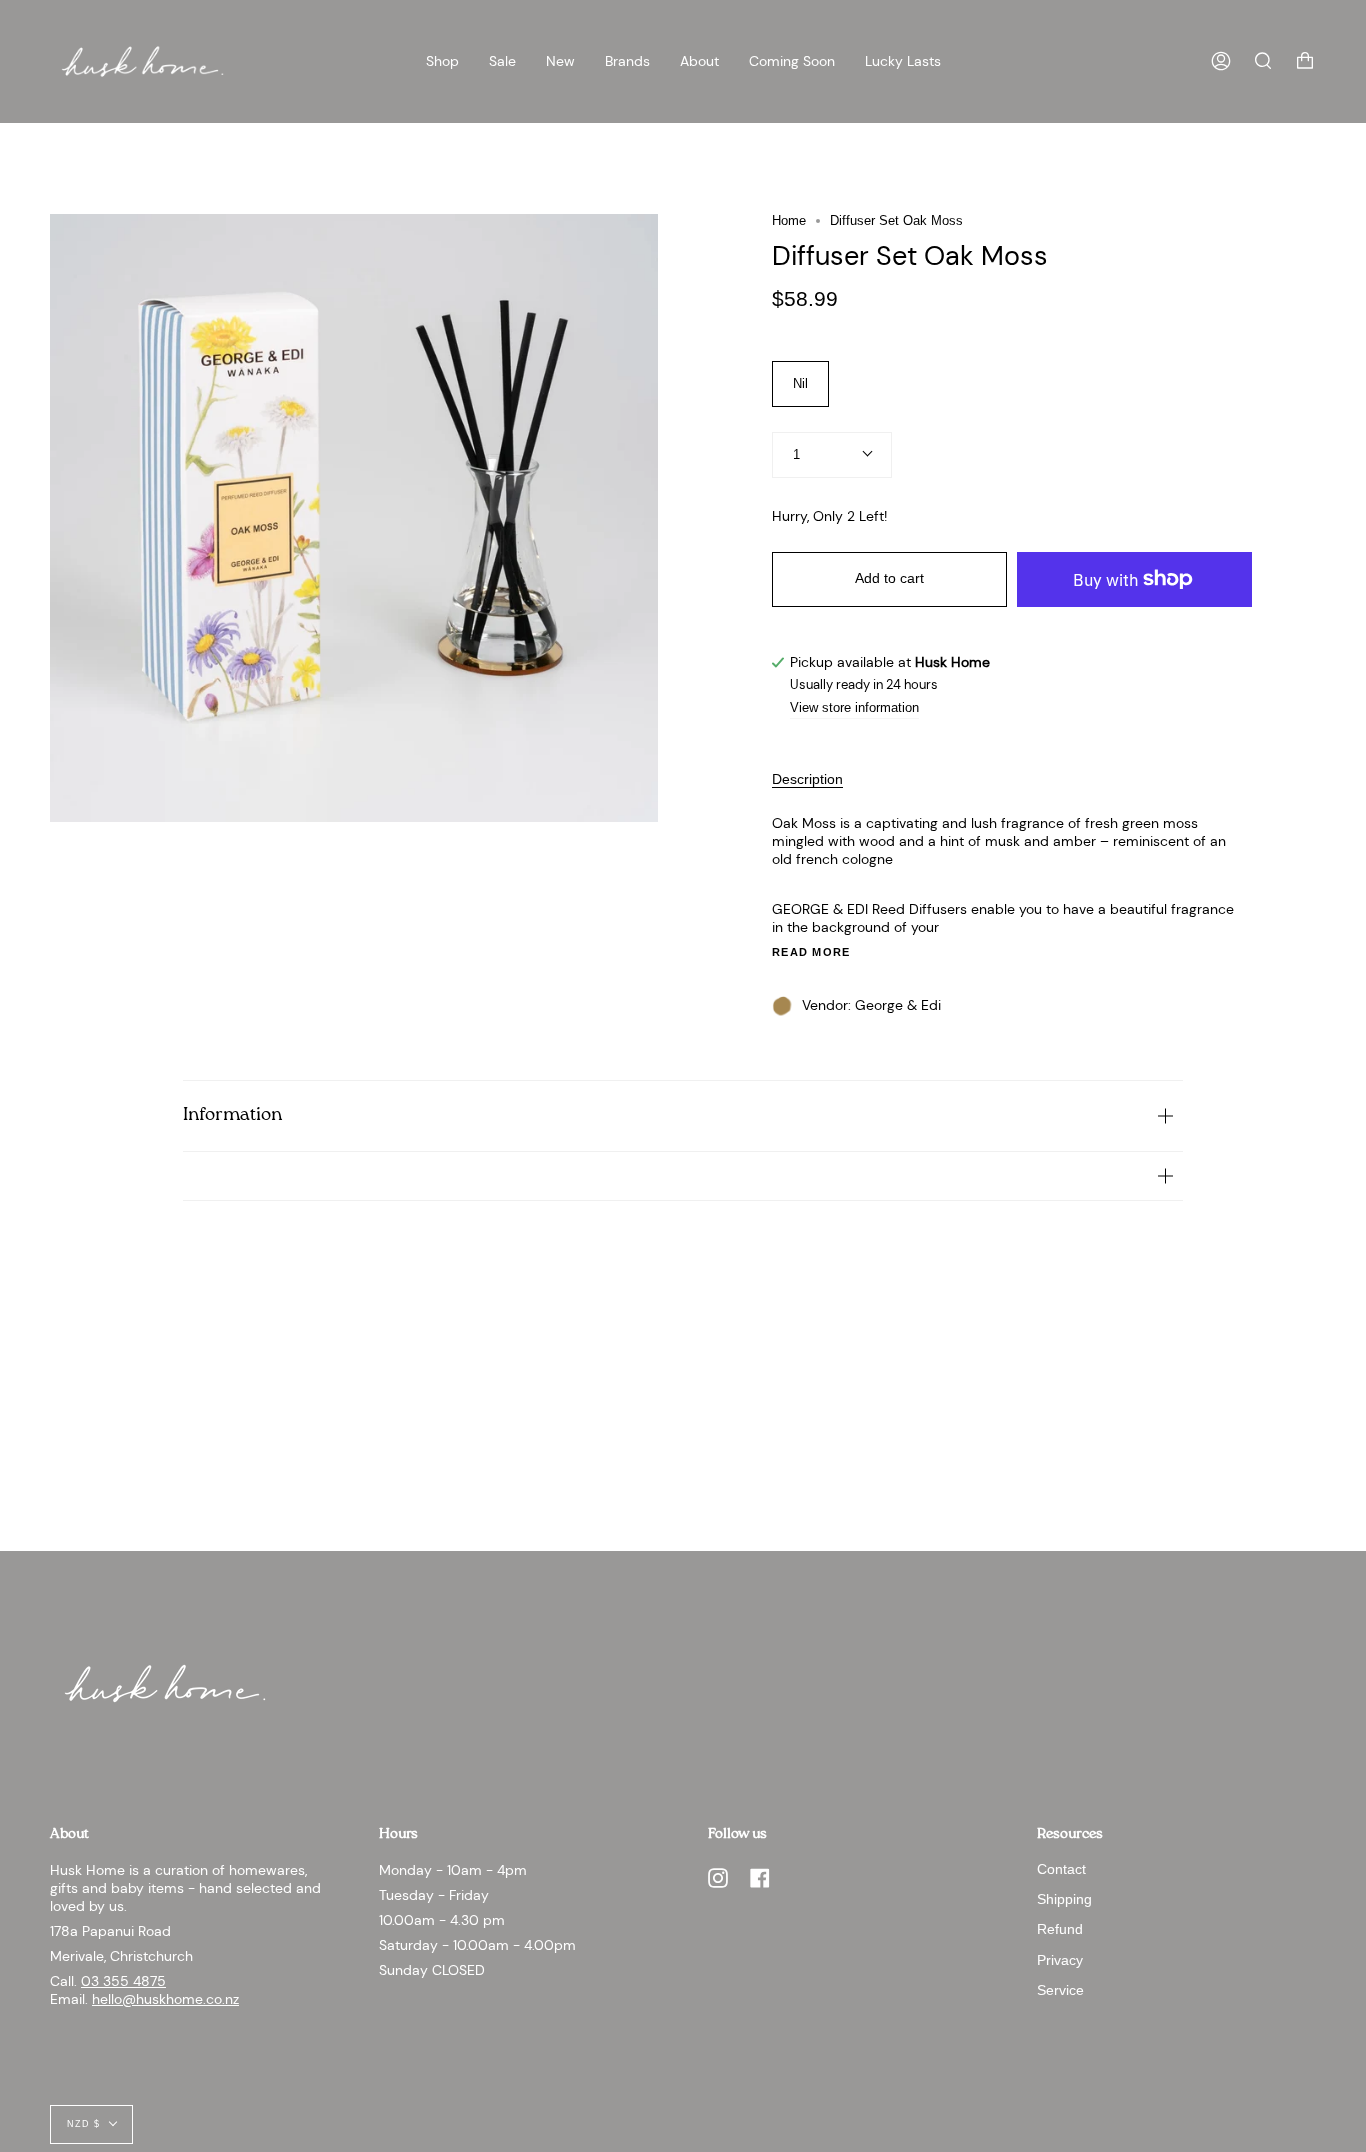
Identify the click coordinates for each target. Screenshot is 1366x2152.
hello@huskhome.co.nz (165, 1999)
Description (807, 779)
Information (232, 1115)
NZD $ (83, 2124)
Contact (1061, 1869)
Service (1060, 1990)
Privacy (1060, 1960)
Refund (1060, 1929)
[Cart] (1305, 61)
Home (789, 221)
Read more (811, 952)
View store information (854, 708)
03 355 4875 (123, 1981)
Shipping (1064, 1899)
